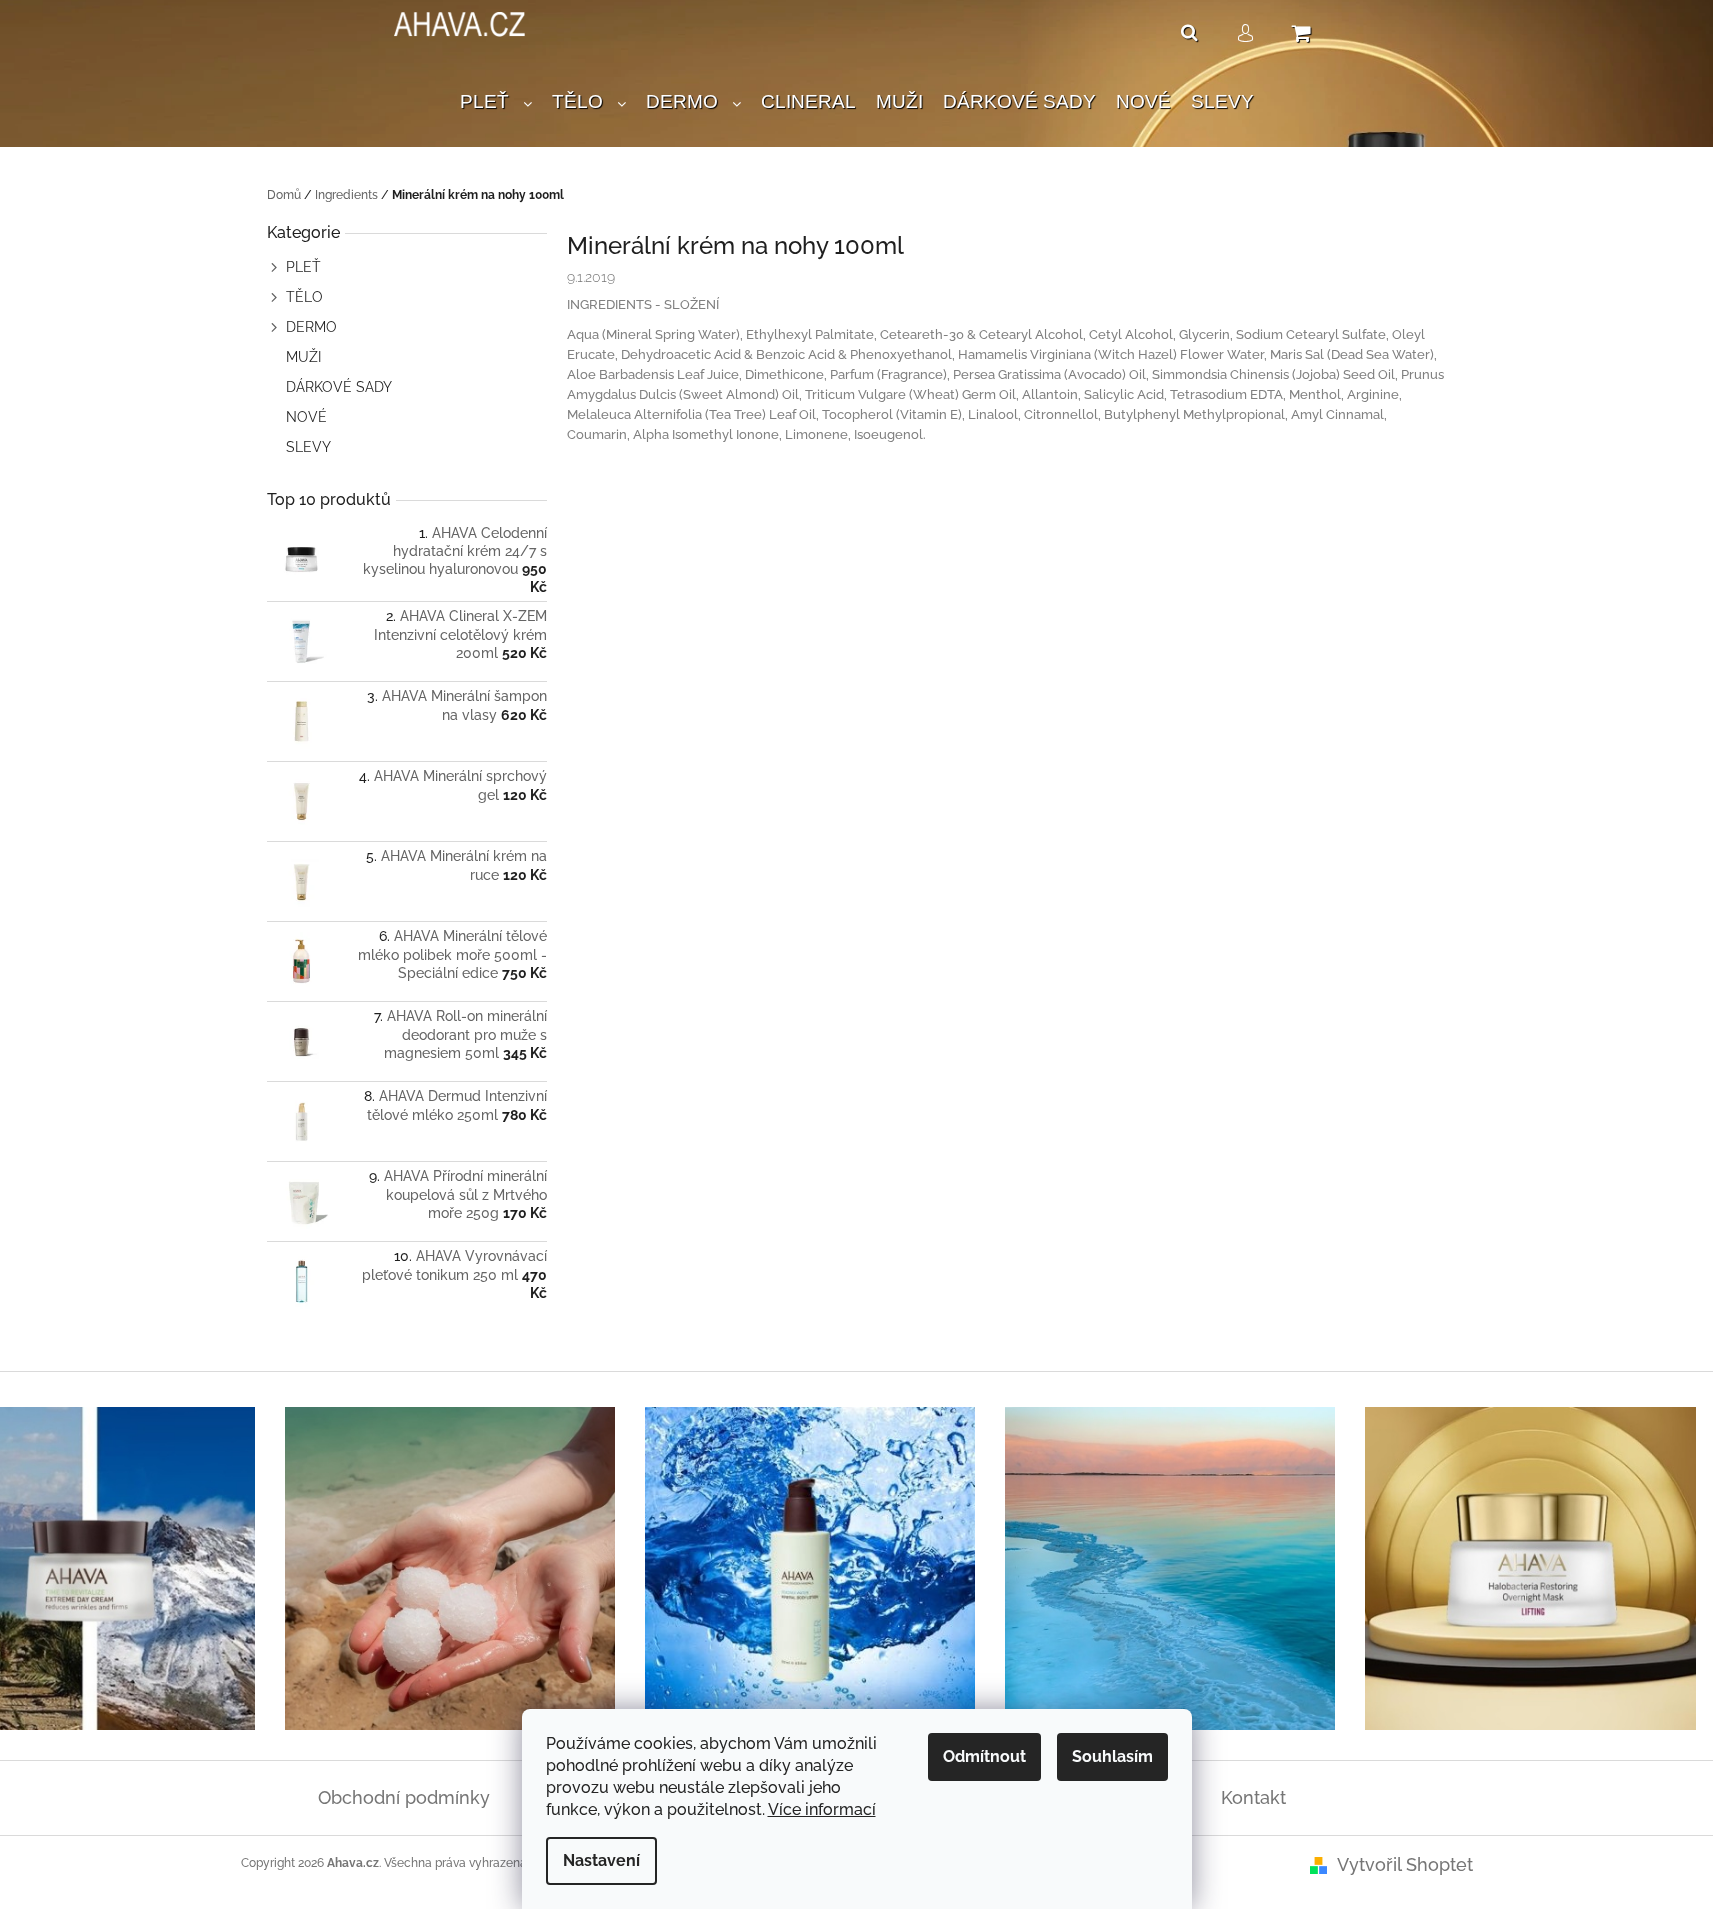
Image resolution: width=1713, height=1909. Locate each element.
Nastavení (601, 1860)
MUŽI (303, 357)
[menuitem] (496, 102)
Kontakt (1253, 1797)
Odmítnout (984, 1756)
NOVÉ (306, 417)
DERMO (311, 327)
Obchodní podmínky (404, 1797)
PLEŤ (303, 267)
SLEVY (308, 447)
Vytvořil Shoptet (1405, 1864)
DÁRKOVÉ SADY (339, 387)
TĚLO (304, 297)
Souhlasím (1112, 1756)
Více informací (822, 1809)
